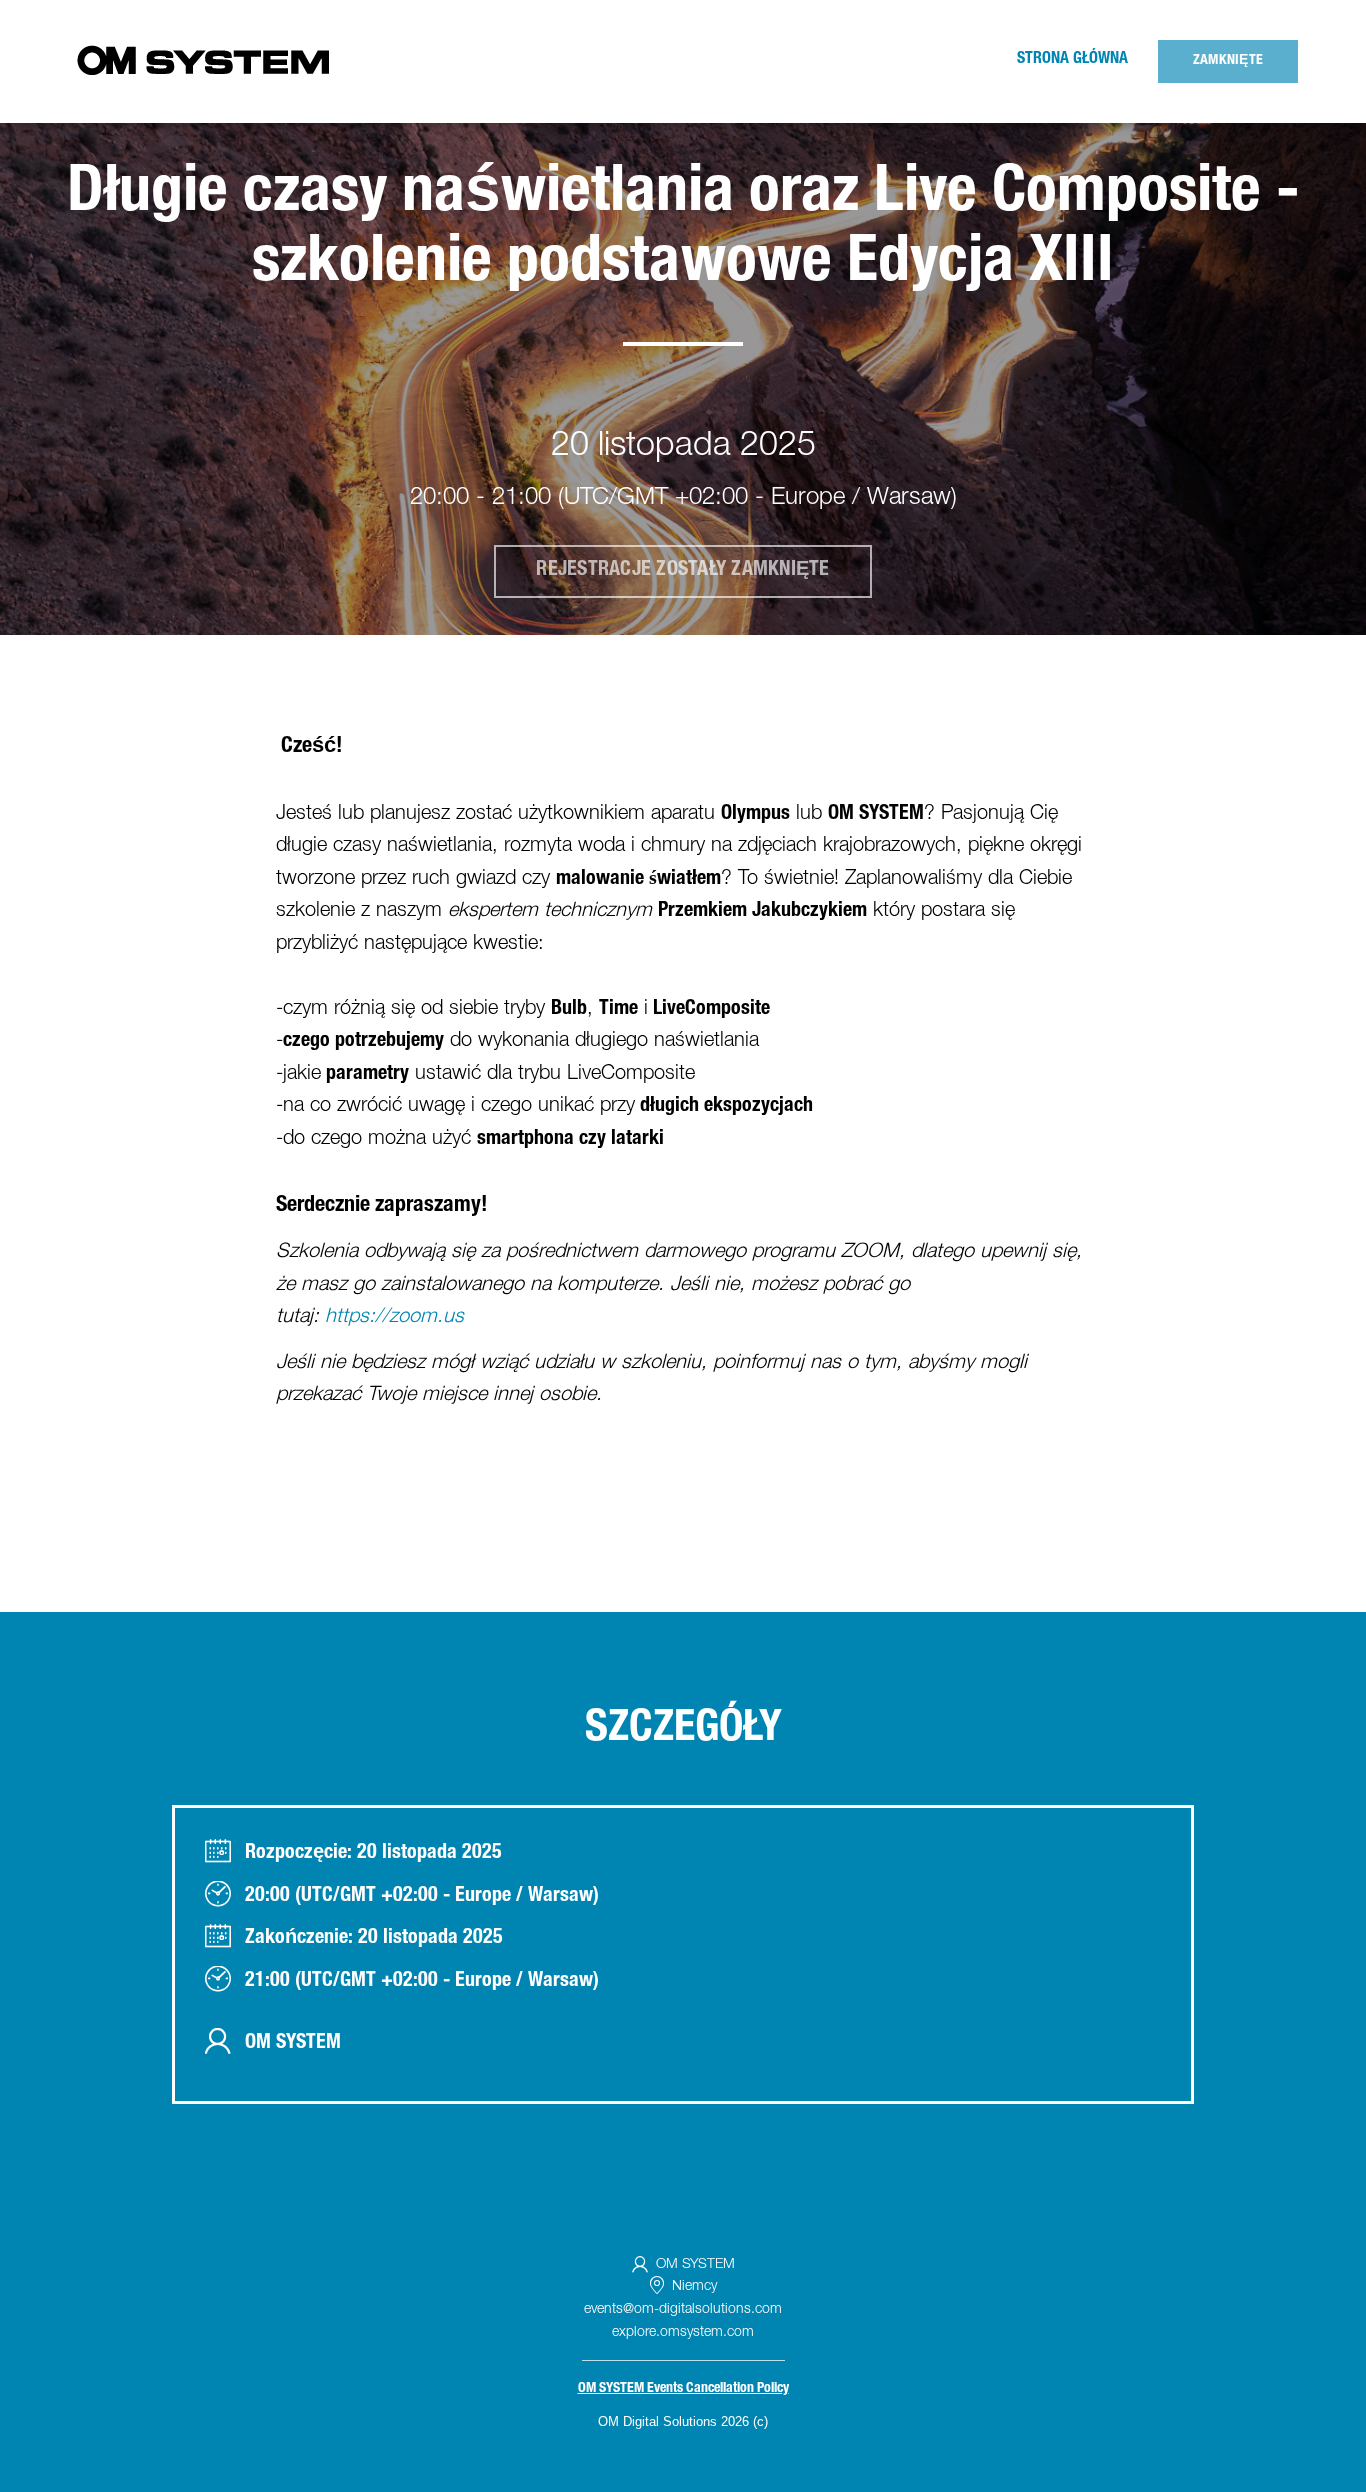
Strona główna (1072, 60)
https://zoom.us (394, 1318)
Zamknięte (1228, 61)
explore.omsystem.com (683, 2333)
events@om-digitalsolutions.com (683, 2310)
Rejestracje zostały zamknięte (682, 571)
